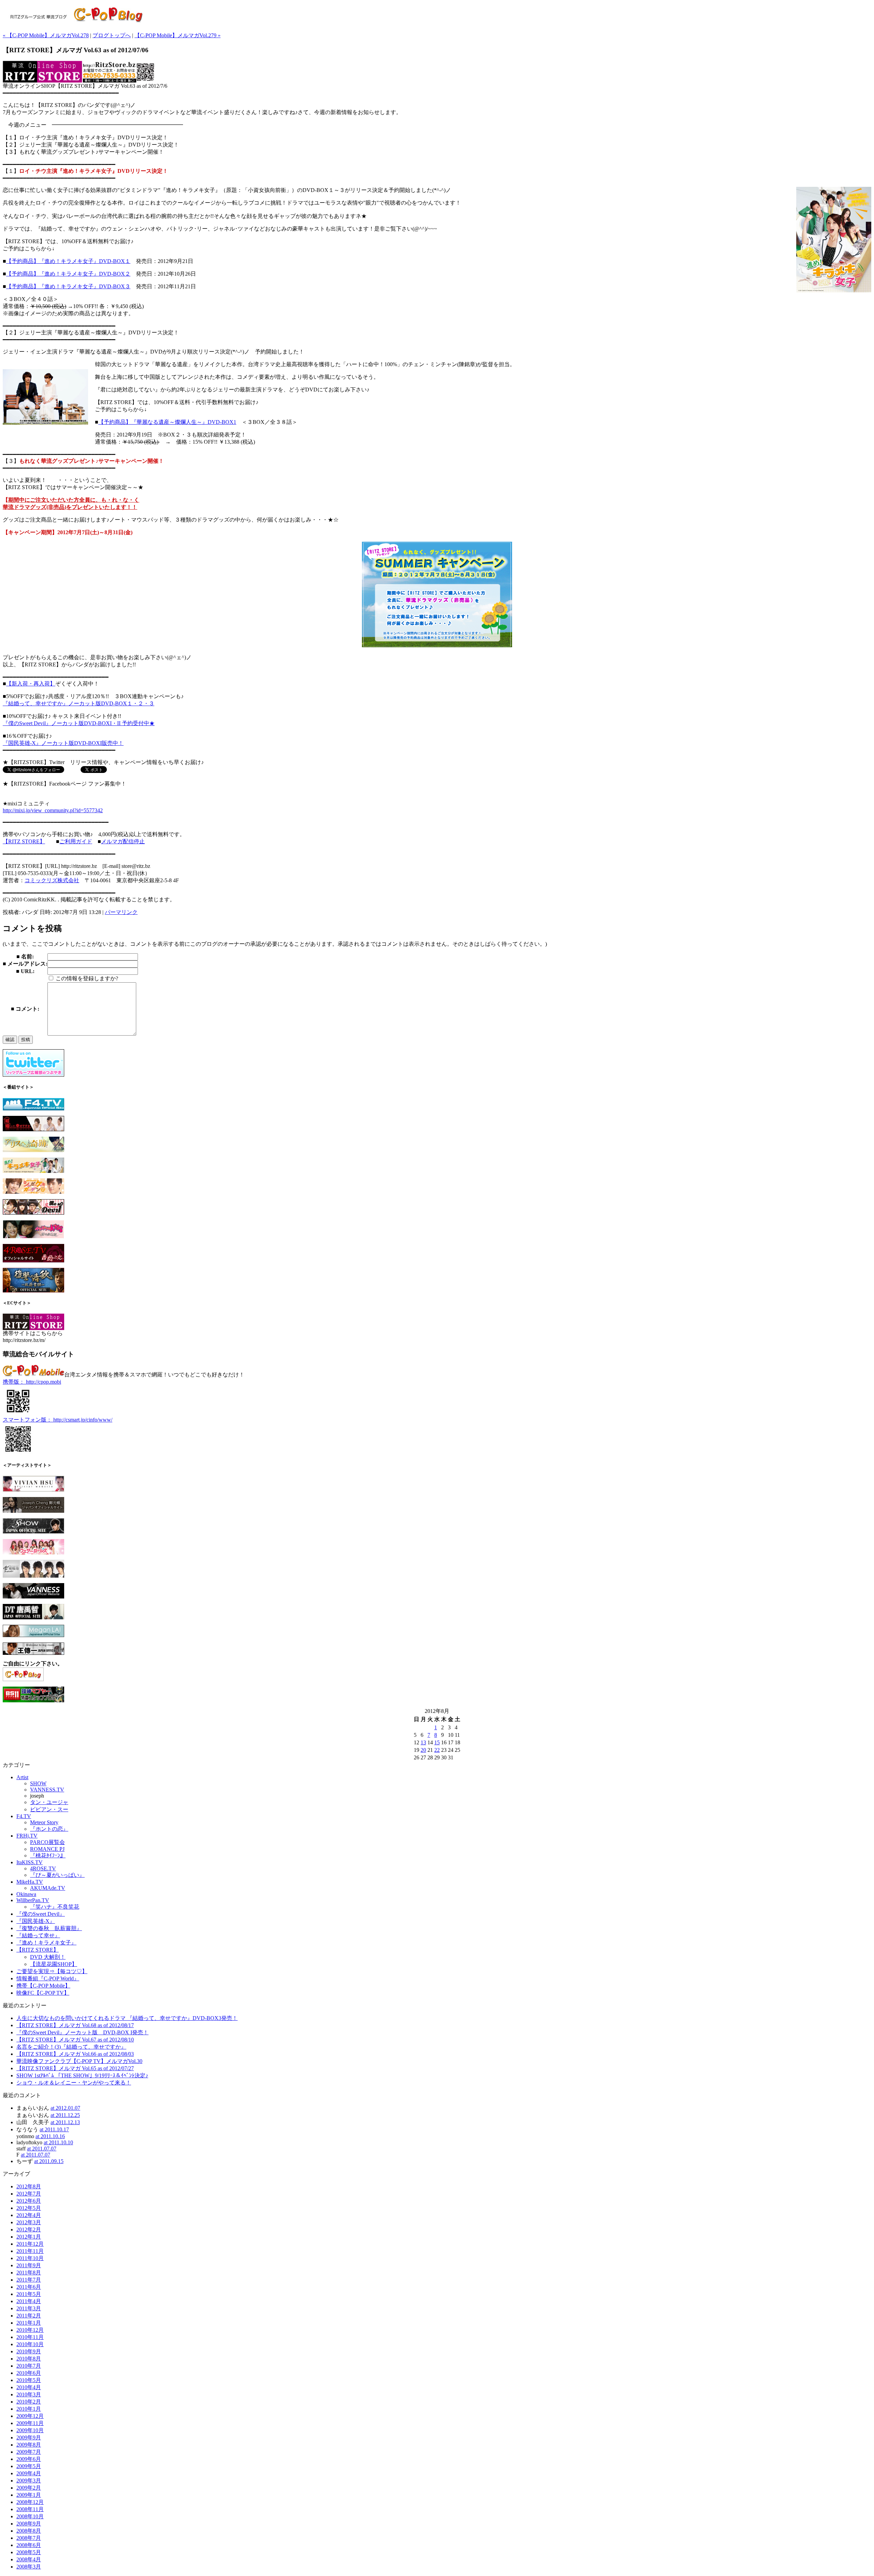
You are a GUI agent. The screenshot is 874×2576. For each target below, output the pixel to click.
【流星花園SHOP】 (54, 1964)
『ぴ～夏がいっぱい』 (57, 1875)
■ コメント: (25, 1009)
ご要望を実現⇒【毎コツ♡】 (52, 1971)
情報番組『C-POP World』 (48, 1978)
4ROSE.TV (43, 1868)
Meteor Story (44, 1822)
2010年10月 (30, 2344)
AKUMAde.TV (48, 1888)
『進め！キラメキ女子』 (46, 1943)
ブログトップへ (112, 35)
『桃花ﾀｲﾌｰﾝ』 (48, 1855)
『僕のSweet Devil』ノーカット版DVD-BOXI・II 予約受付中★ (79, 723)
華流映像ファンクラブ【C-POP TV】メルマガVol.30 (79, 2061)
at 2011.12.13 (65, 2122)
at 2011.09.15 (49, 2161)
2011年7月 (29, 2280)
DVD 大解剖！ (48, 1957)
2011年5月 (29, 2294)
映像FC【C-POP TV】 (43, 1993)
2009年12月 (30, 2416)
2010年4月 (29, 2387)
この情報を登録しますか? (86, 978)
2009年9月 (29, 2437)
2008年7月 (29, 2538)
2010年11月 (30, 2337)
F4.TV (24, 1816)
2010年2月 (29, 2402)
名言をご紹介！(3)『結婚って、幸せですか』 (71, 2047)
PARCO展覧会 (47, 1842)
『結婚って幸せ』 (38, 1935)
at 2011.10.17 (54, 2129)
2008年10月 (30, 2516)
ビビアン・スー (49, 1809)
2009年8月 (29, 2445)
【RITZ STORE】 (24, 841)
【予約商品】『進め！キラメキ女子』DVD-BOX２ (68, 274)
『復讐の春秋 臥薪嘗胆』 (49, 1928)
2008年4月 (29, 2559)
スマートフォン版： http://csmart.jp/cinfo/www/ (58, 1420)
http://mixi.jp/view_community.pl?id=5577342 (53, 810)
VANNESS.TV (47, 1790)
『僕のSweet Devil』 (41, 1914)
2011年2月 (29, 2316)
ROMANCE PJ (47, 1849)
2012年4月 (29, 2215)
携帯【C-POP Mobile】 (43, 1986)
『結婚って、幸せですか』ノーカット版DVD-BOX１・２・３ (79, 703)
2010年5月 (29, 2380)
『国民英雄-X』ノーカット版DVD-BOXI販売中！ (63, 743)
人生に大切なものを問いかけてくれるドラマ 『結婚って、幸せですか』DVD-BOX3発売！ (127, 2018)
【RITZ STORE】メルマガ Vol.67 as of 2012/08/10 (75, 2040)
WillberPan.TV (33, 1900)
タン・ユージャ (49, 1802)
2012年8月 (29, 2186)
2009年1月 (29, 2495)
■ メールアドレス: (25, 964)
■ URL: (25, 971)
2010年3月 (29, 2394)
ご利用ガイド (76, 841)
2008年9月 (29, 2524)
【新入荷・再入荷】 (31, 684)
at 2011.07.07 (42, 2149)
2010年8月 (29, 2359)
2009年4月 (29, 2473)
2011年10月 (30, 2258)
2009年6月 (29, 2459)
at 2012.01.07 (65, 2108)
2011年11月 (30, 2251)
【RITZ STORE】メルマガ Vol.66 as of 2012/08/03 (75, 2054)
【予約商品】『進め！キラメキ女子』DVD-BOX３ (68, 286)
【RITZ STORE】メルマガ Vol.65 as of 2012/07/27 (75, 2068)
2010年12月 (30, 2330)
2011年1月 (29, 2323)
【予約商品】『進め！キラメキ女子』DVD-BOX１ (68, 261)
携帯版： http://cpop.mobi (32, 1382)
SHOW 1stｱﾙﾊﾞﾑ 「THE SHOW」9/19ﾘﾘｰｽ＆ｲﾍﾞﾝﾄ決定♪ (82, 2075)
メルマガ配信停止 (123, 841)
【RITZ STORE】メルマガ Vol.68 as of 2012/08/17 (75, 2025)
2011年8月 (29, 2273)
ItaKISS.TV (30, 1862)
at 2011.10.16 (50, 2136)
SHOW (38, 1783)
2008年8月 (29, 2531)
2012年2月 (29, 2229)
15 (437, 1742)
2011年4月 (29, 2301)
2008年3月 (29, 2567)
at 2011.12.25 (65, 2115)
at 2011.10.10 (58, 2142)
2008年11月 (30, 2509)
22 (437, 1750)
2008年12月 (30, 2502)
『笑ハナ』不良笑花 (55, 1907)
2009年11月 (30, 2423)
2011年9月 (29, 2265)
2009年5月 (29, 2466)
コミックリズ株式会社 (52, 880)
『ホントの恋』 (49, 1829)
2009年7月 (29, 2452)
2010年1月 (29, 2409)
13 (423, 1742)
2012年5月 (29, 2208)
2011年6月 (29, 2287)
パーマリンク (121, 912)
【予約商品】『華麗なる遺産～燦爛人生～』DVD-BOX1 (167, 422)
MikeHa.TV (30, 1882)
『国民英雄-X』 (36, 1921)
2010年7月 (29, 2366)
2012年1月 (29, 2237)
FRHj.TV (27, 1836)
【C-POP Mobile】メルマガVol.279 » (178, 35)
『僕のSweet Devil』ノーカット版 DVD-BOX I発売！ (82, 2032)
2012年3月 (29, 2222)
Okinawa (26, 1894)
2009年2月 (29, 2488)
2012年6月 (29, 2201)
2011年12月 (30, 2244)
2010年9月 (29, 2351)
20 (423, 1750)
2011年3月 (29, 2308)
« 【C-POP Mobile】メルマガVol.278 (46, 35)
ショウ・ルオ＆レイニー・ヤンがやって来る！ (74, 2083)
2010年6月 (29, 2373)
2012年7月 (29, 2194)
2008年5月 (29, 2552)
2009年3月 (29, 2481)
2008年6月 (29, 2545)
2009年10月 (30, 2430)
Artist (22, 1777)
